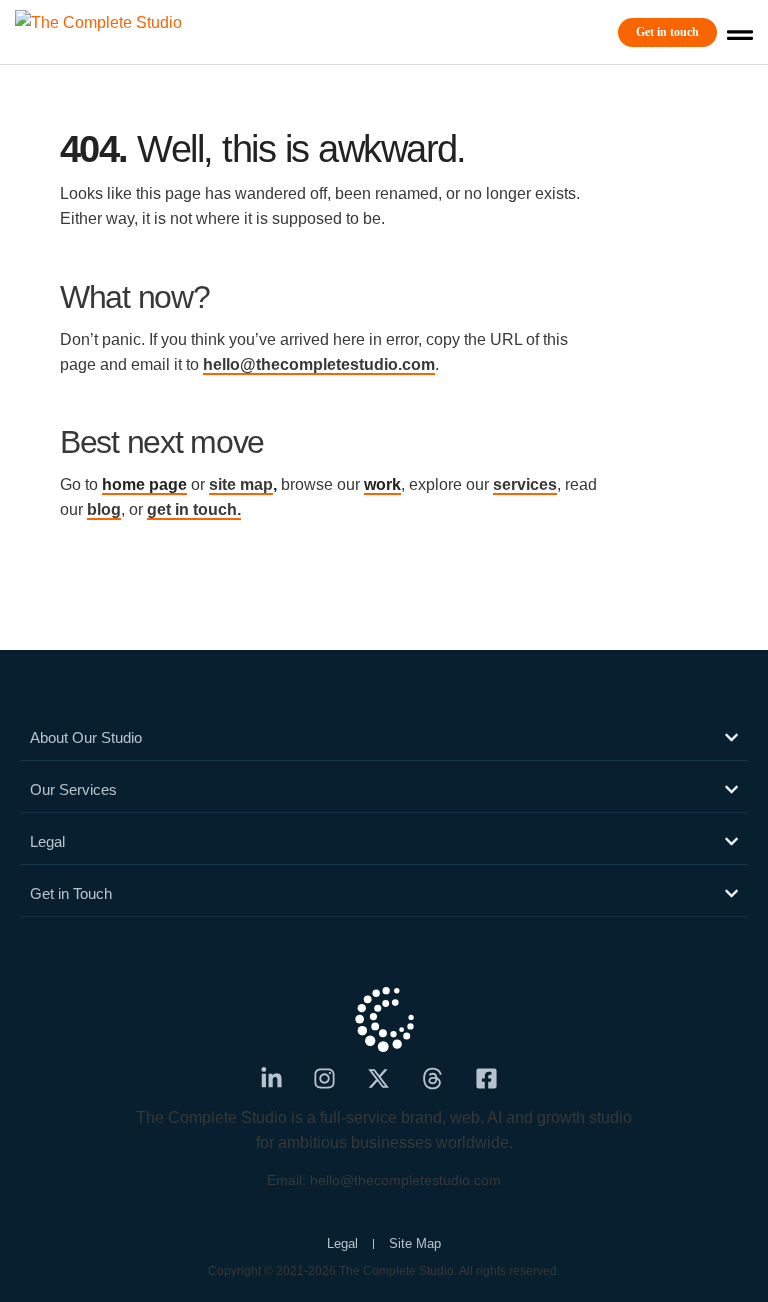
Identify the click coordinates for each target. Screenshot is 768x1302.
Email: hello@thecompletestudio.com (384, 1180)
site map (241, 484)
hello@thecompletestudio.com (319, 364)
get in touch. (194, 509)
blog (104, 509)
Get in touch (667, 32)
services (525, 484)
